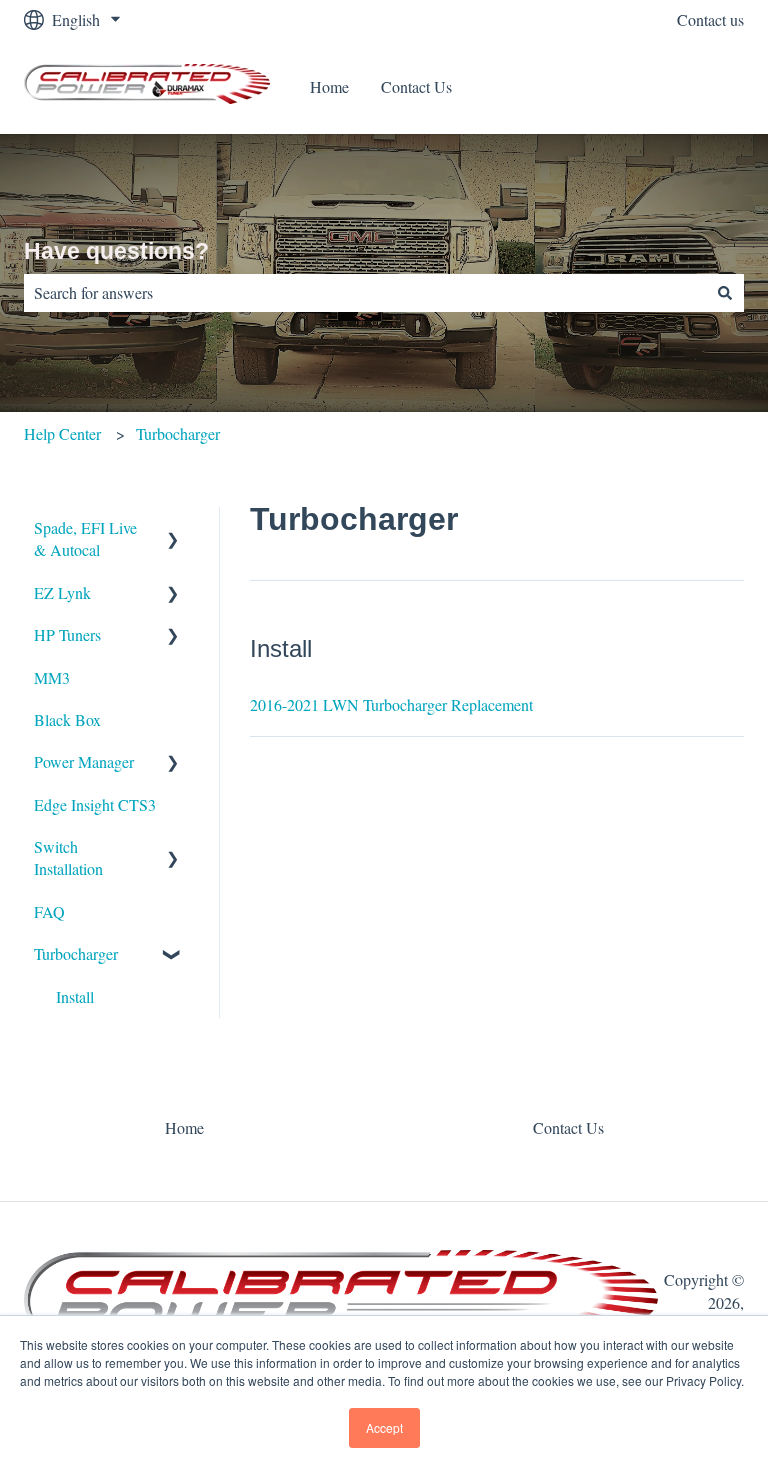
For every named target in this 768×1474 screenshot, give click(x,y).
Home (329, 86)
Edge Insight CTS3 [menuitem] (95, 804)
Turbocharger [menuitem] (76, 953)
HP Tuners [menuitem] (67, 634)
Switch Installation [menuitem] (68, 857)
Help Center (62, 433)
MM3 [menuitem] (52, 677)
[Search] (725, 293)
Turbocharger (178, 433)
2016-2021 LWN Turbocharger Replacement (391, 704)
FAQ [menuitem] (49, 911)
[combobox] (365, 293)
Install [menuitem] (75, 996)
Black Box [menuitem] (67, 719)
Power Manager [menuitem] (84, 761)
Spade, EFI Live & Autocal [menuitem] (85, 538)
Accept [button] (384, 1427)
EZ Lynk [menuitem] (62, 592)
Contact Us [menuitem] (568, 1127)
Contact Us (416, 86)
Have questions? (116, 251)
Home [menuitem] (184, 1127)
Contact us (710, 19)
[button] (173, 529)
